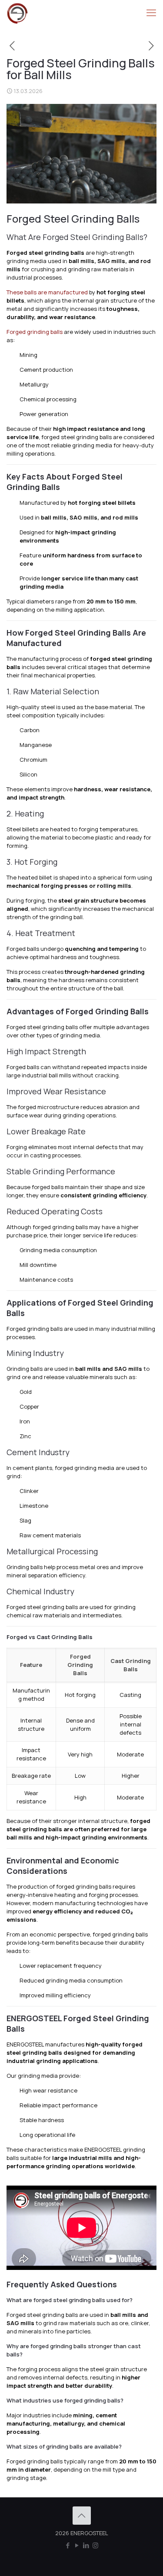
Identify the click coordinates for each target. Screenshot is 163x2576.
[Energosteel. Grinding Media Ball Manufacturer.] (17, 13)
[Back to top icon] (82, 2516)
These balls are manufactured (47, 292)
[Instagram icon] (95, 2545)
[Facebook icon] (68, 2545)
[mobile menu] (151, 13)
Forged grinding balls (35, 332)
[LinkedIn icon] (86, 2545)
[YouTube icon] (77, 2545)
